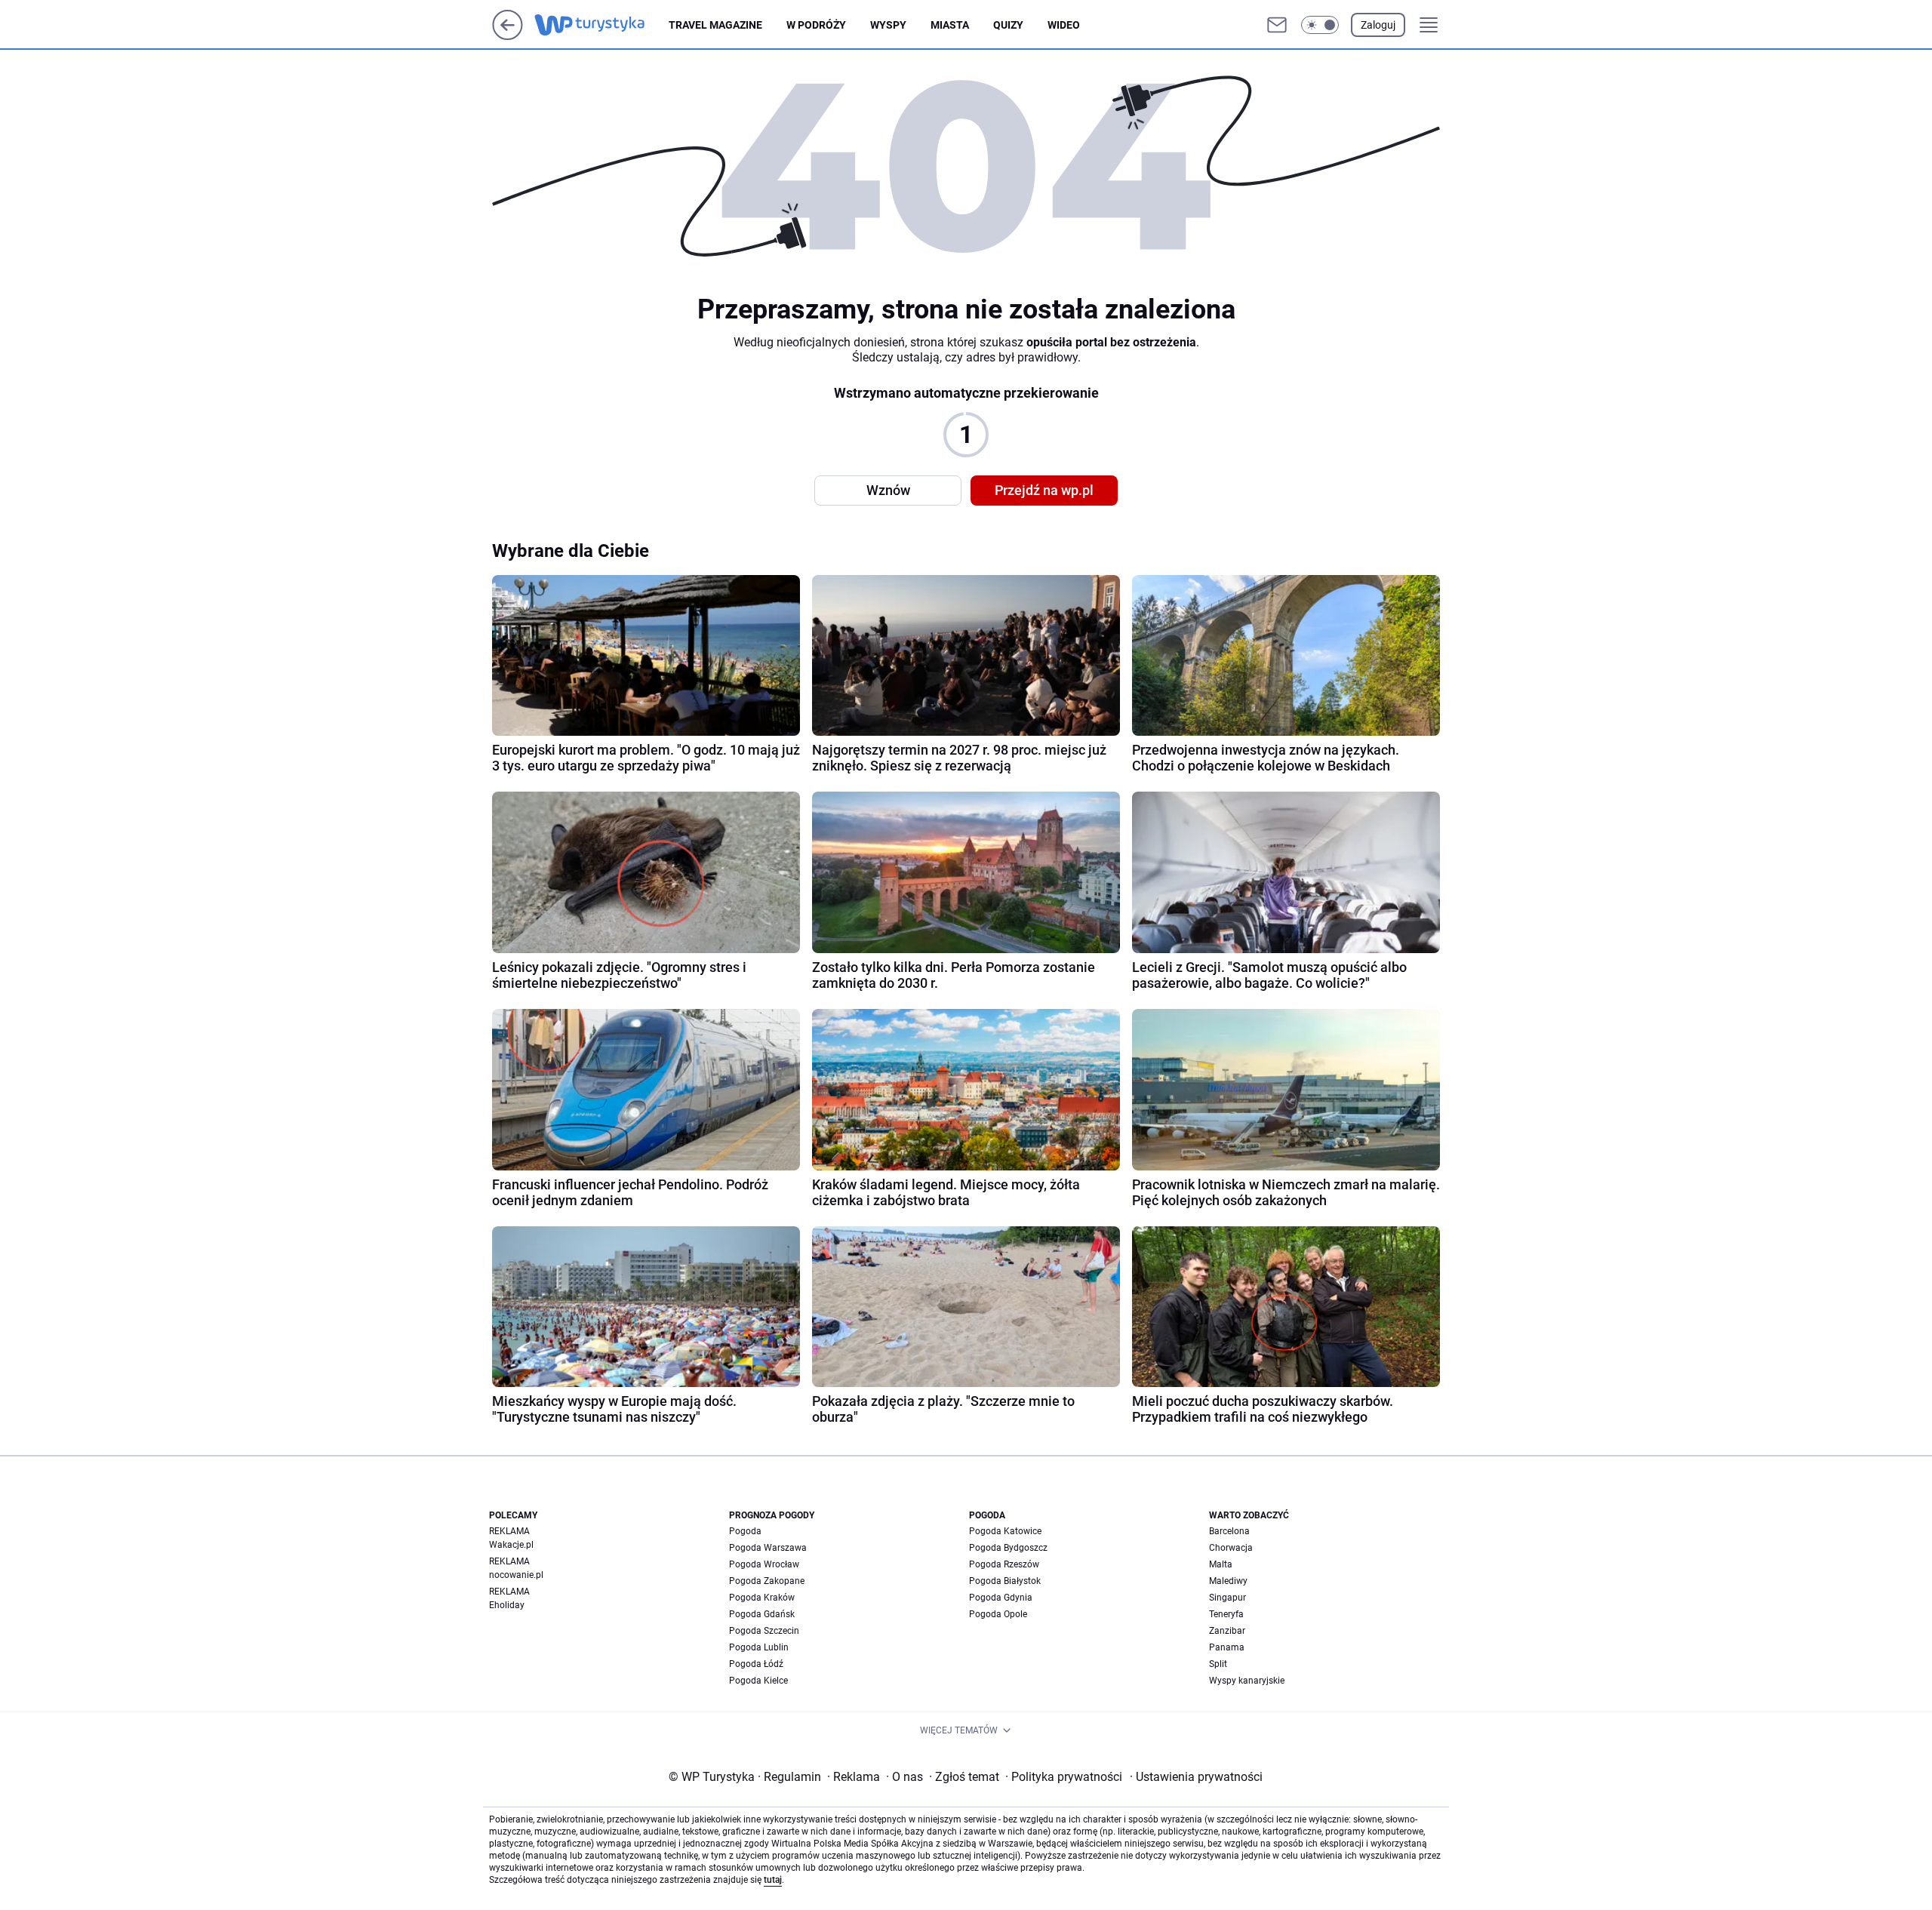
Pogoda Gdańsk (762, 1614)
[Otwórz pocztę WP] (1277, 25)
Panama (1227, 1647)
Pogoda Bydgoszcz (1008, 1548)
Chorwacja (1231, 1548)
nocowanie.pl (516, 1575)
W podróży (816, 25)
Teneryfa (1226, 1614)
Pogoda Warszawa (768, 1548)
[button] (1320, 25)
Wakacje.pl (511, 1545)
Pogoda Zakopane (767, 1581)
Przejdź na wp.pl (1044, 490)
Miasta (950, 25)
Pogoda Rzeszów (1004, 1564)
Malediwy (1228, 1581)
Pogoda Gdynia (1001, 1598)
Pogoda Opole (998, 1614)
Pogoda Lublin (759, 1647)
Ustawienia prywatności (1196, 1777)
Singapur (1227, 1598)
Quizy (1008, 25)
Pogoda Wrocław (764, 1564)
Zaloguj (1378, 25)
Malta (1221, 1564)
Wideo (1064, 25)
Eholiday (507, 1605)
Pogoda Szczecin (764, 1631)
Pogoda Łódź (756, 1664)
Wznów (888, 490)
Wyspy (888, 25)
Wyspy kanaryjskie (1247, 1681)
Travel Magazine (715, 25)
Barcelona (1229, 1531)
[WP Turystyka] (601, 25)
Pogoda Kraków (762, 1598)
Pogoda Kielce (758, 1681)
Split (1218, 1664)
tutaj (773, 1880)
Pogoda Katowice (1005, 1531)
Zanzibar (1227, 1631)
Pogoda (745, 1531)
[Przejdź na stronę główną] (508, 36)
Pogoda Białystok (1005, 1581)
